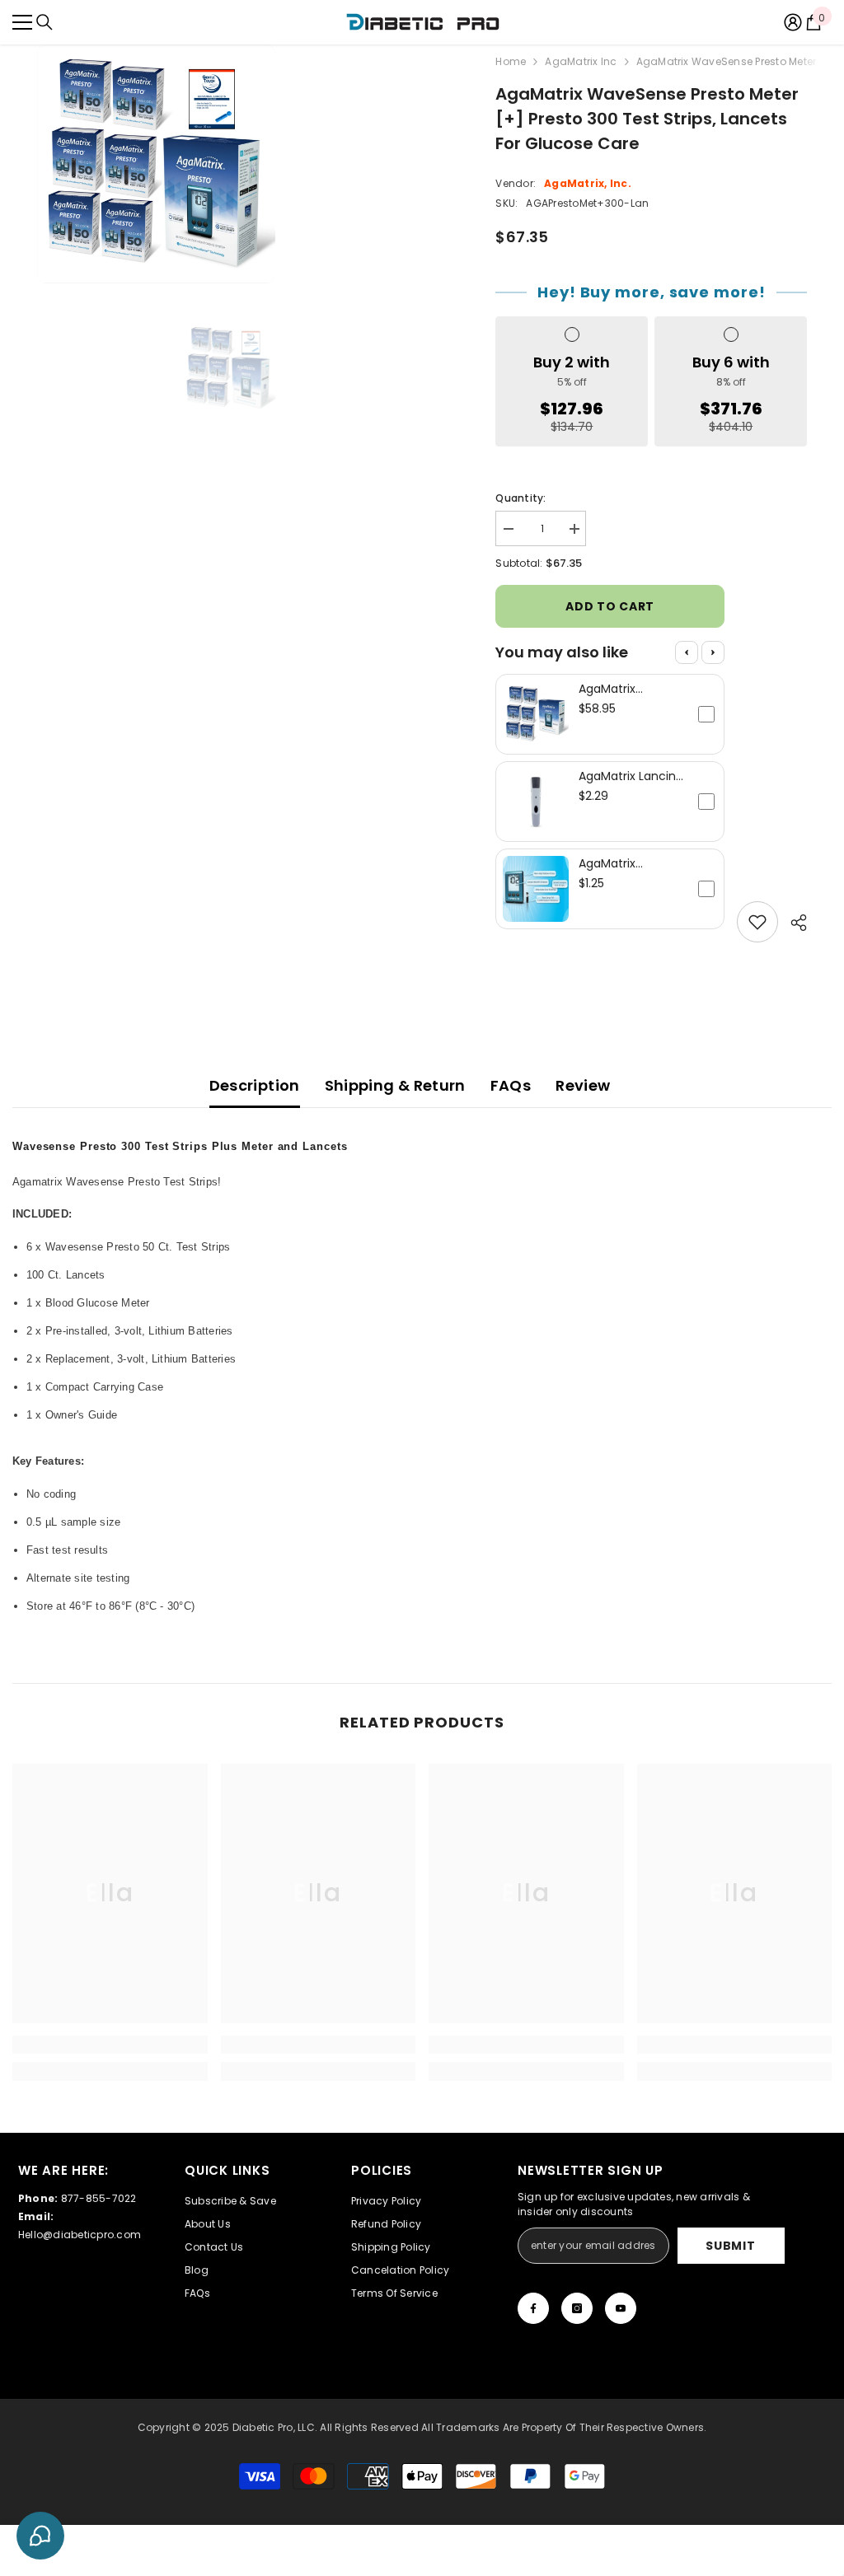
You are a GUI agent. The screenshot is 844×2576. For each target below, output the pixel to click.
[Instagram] (577, 2308)
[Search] (45, 22)
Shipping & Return (395, 1085)
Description (255, 1085)
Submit (730, 2246)
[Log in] (793, 22)
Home (511, 61)
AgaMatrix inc (581, 61)
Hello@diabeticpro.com (80, 2235)
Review (583, 1085)
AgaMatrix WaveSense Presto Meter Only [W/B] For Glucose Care (631, 863)
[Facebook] (533, 2308)
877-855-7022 (99, 2198)
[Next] (713, 652)
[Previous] (687, 652)
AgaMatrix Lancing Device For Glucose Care (631, 776)
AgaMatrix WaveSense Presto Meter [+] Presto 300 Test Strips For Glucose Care (630, 689)
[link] (110, 2045)
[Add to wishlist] (757, 922)
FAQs (511, 1085)
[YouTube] (621, 2308)
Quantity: (520, 498)
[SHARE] (792, 923)
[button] (610, 714)
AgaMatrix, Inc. (588, 183)
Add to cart (610, 606)
